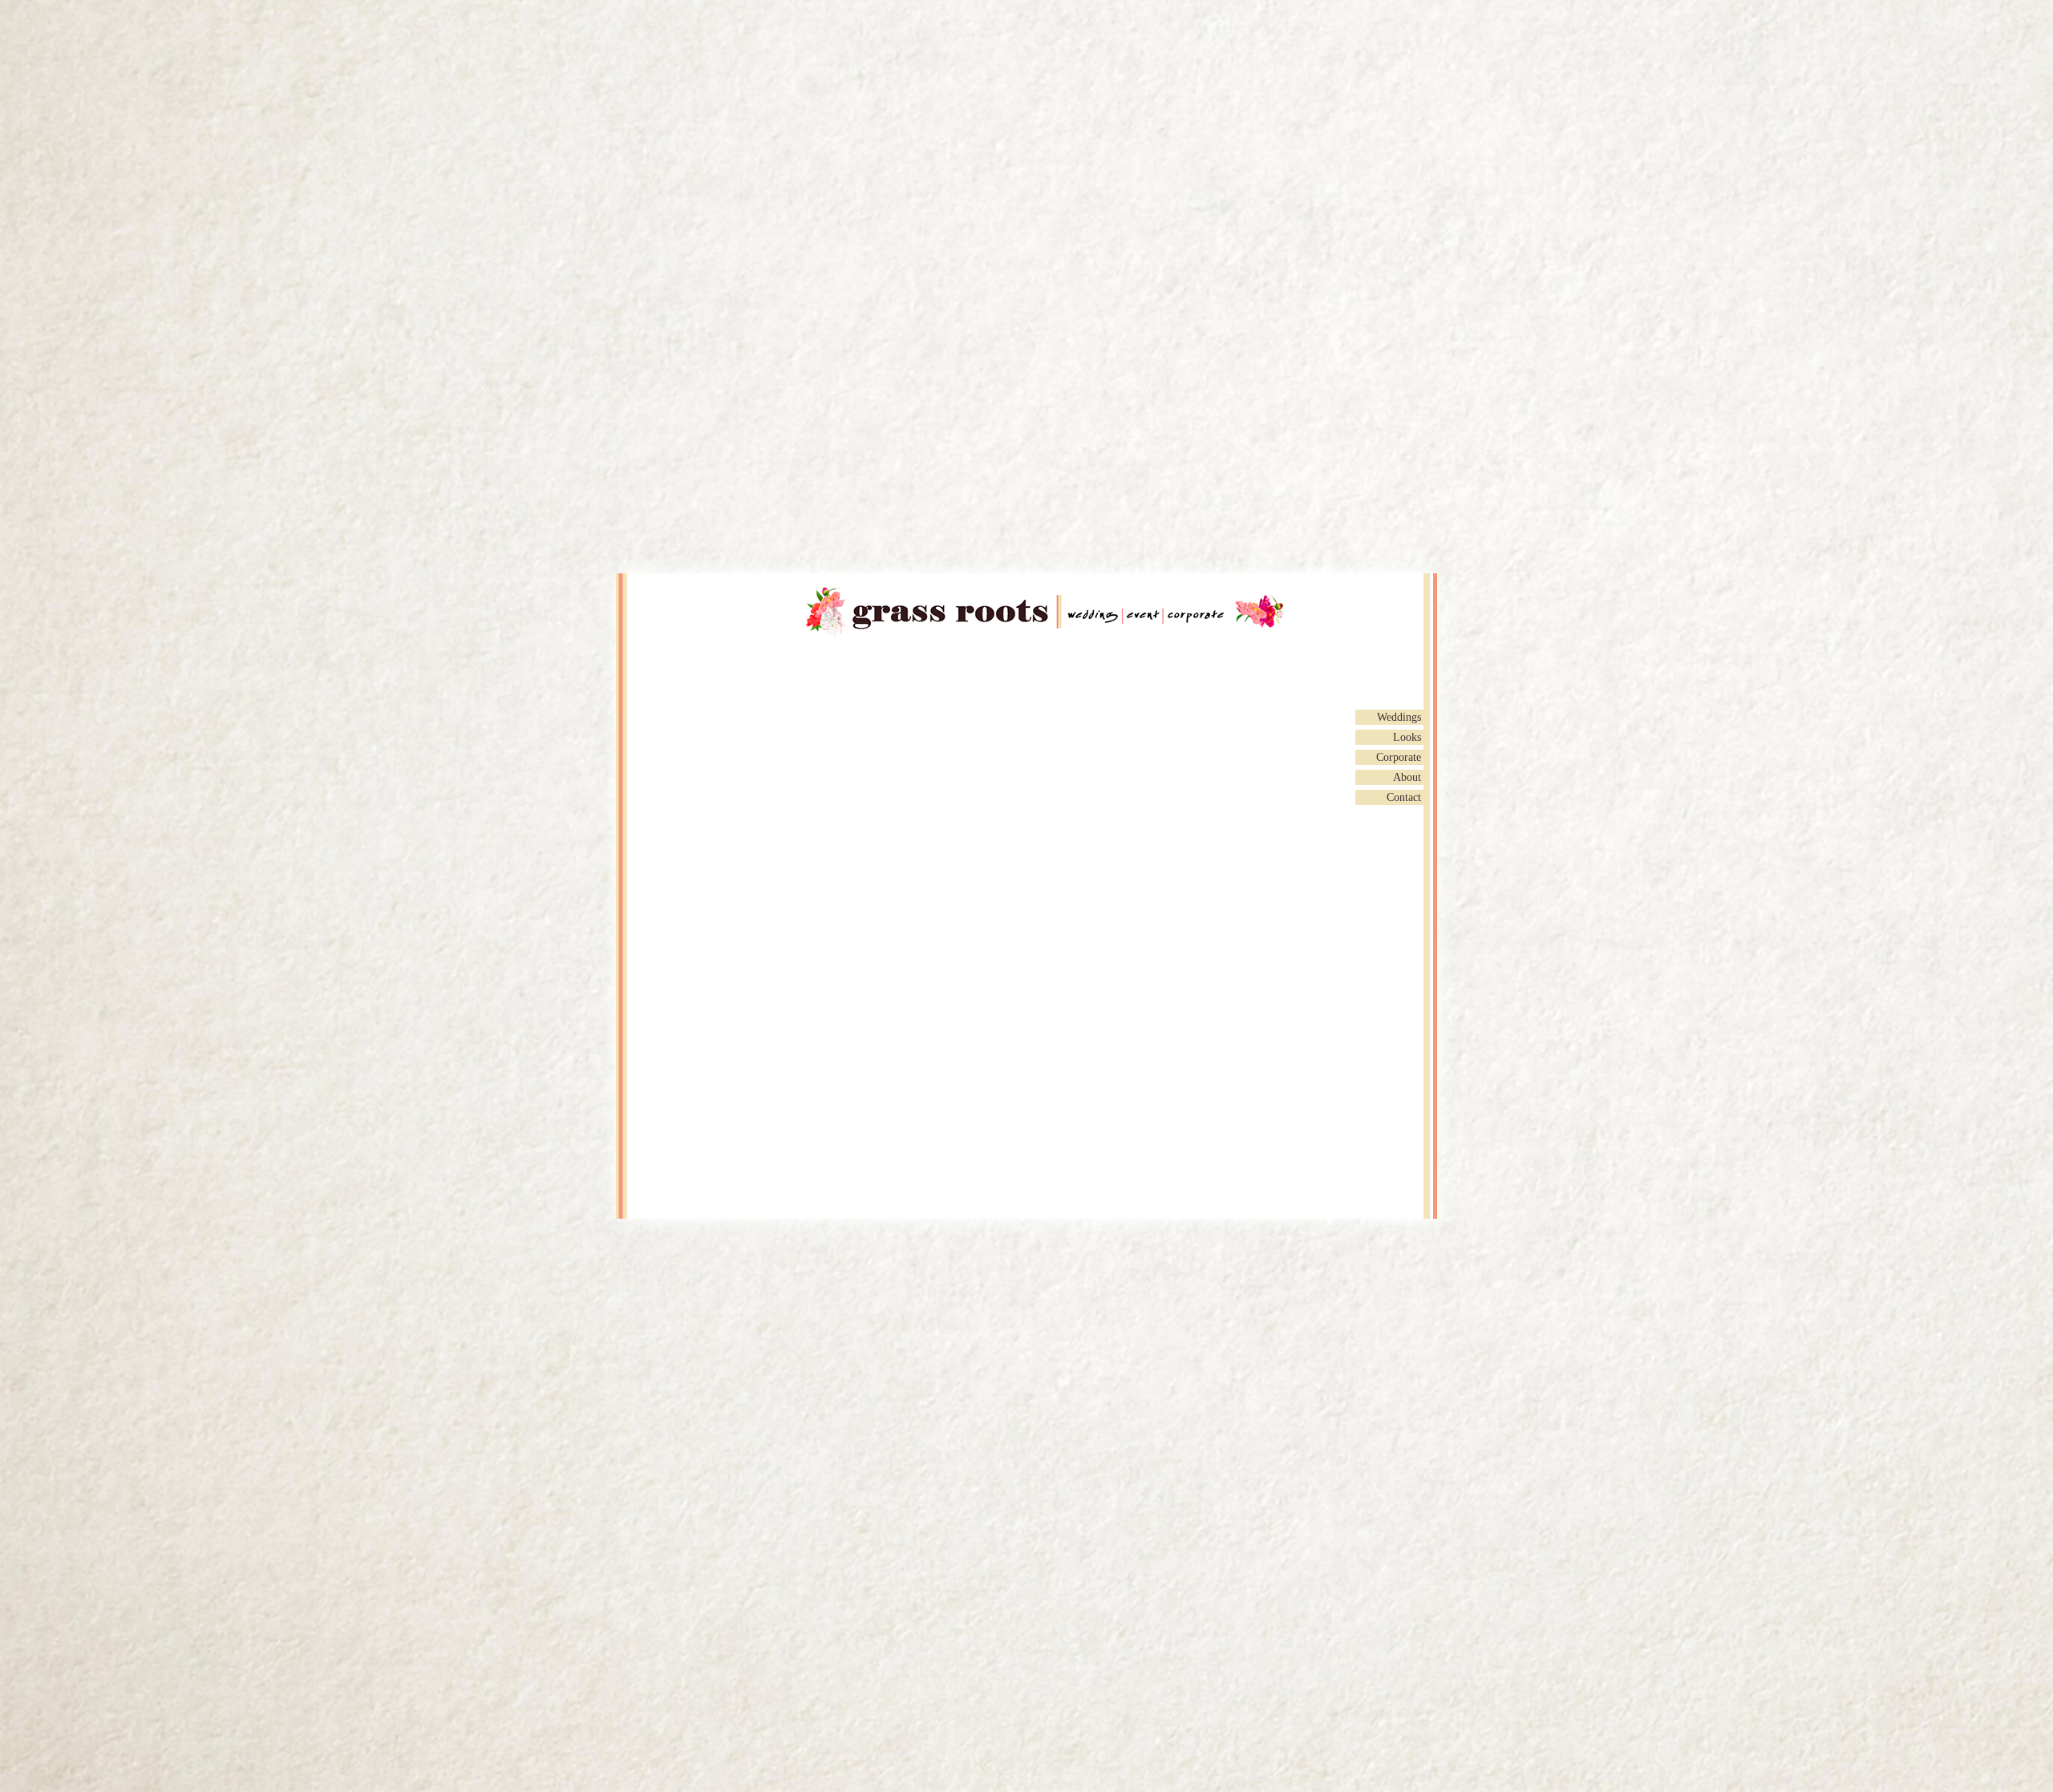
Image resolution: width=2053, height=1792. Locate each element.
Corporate (1399, 757)
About (1407, 777)
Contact (1404, 797)
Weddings (1399, 717)
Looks (1407, 737)
